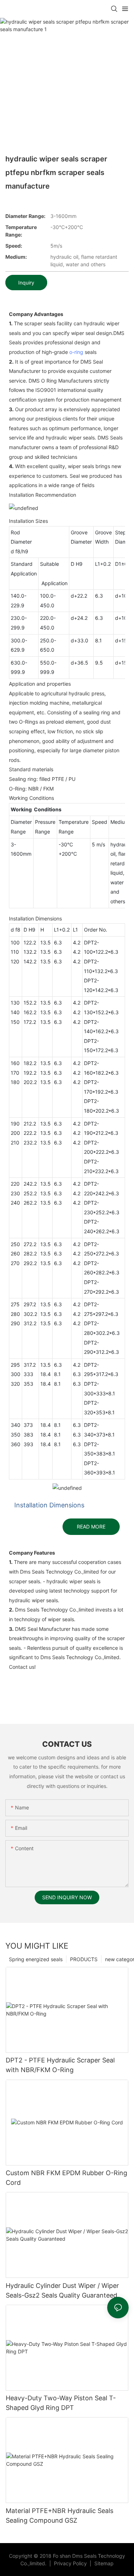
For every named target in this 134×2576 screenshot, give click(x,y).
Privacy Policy (71, 2563)
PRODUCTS (84, 1959)
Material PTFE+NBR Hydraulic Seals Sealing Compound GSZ (59, 2516)
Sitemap (103, 2563)
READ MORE (91, 1527)
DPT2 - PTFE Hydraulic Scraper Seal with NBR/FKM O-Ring (60, 2065)
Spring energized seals (36, 1959)
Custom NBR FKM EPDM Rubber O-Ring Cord (66, 2178)
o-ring (76, 352)
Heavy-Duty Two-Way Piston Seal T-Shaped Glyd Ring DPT (61, 2403)
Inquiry (26, 283)
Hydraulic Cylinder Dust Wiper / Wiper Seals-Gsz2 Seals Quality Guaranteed (62, 2290)
